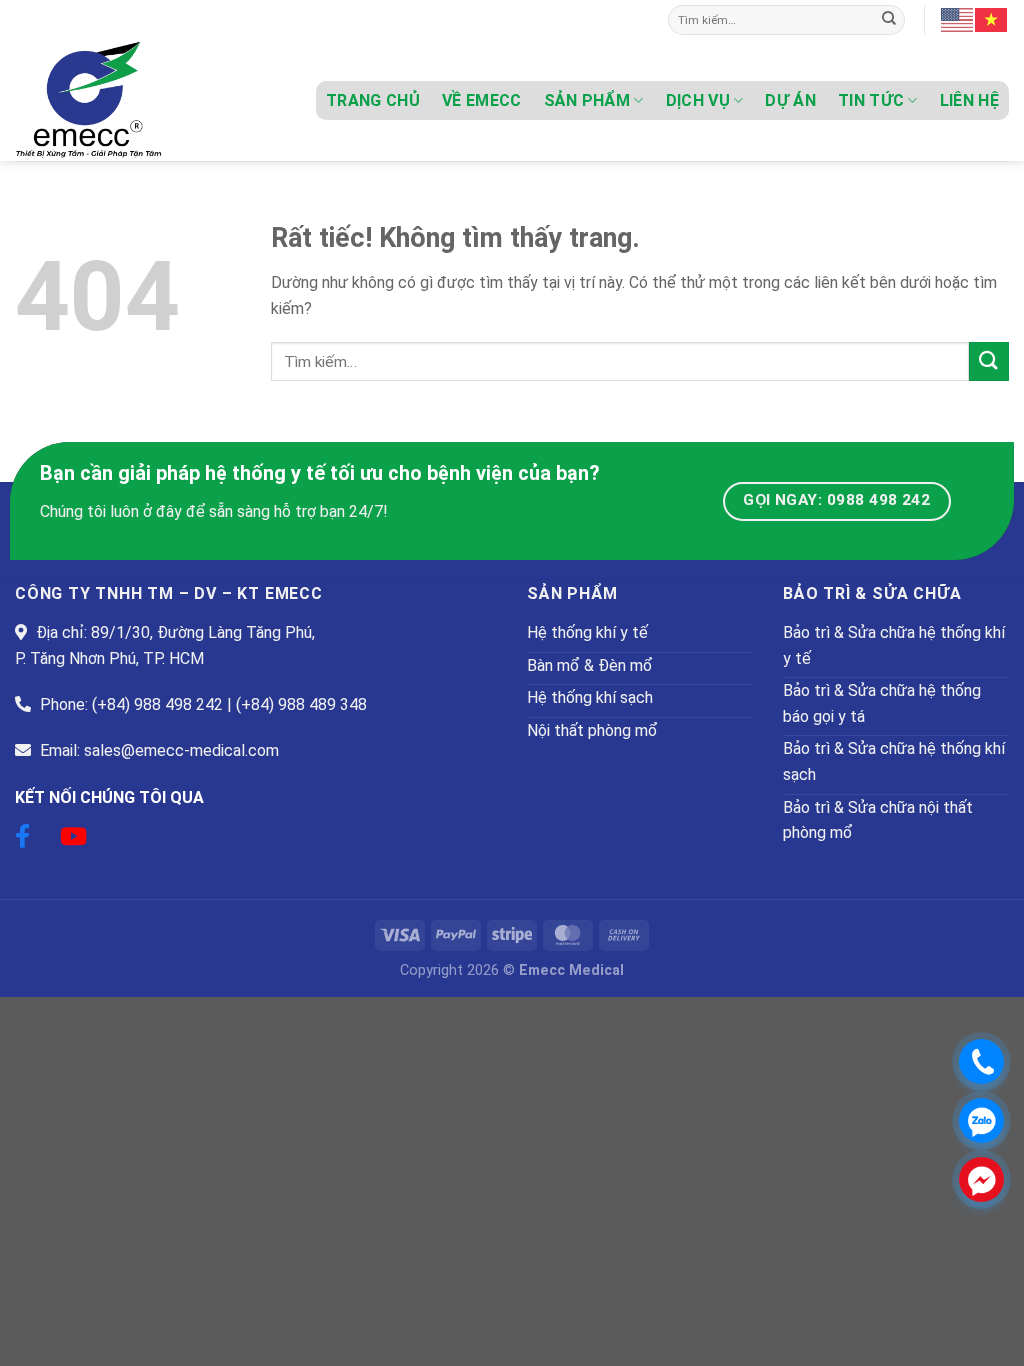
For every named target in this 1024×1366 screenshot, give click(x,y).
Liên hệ (969, 100)
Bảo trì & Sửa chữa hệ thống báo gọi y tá (882, 703)
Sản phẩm (587, 100)
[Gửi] (889, 20)
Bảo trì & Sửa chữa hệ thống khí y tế (894, 645)
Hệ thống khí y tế (587, 632)
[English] (958, 19)
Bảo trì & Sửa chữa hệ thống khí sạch (894, 761)
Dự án (790, 100)
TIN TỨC (871, 100)
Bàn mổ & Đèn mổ (590, 665)
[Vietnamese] (992, 19)
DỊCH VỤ (698, 100)
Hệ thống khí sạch (590, 697)
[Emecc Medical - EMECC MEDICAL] (115, 100)
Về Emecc (482, 100)
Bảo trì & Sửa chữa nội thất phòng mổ (878, 820)
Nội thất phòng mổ (592, 730)
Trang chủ (373, 100)
